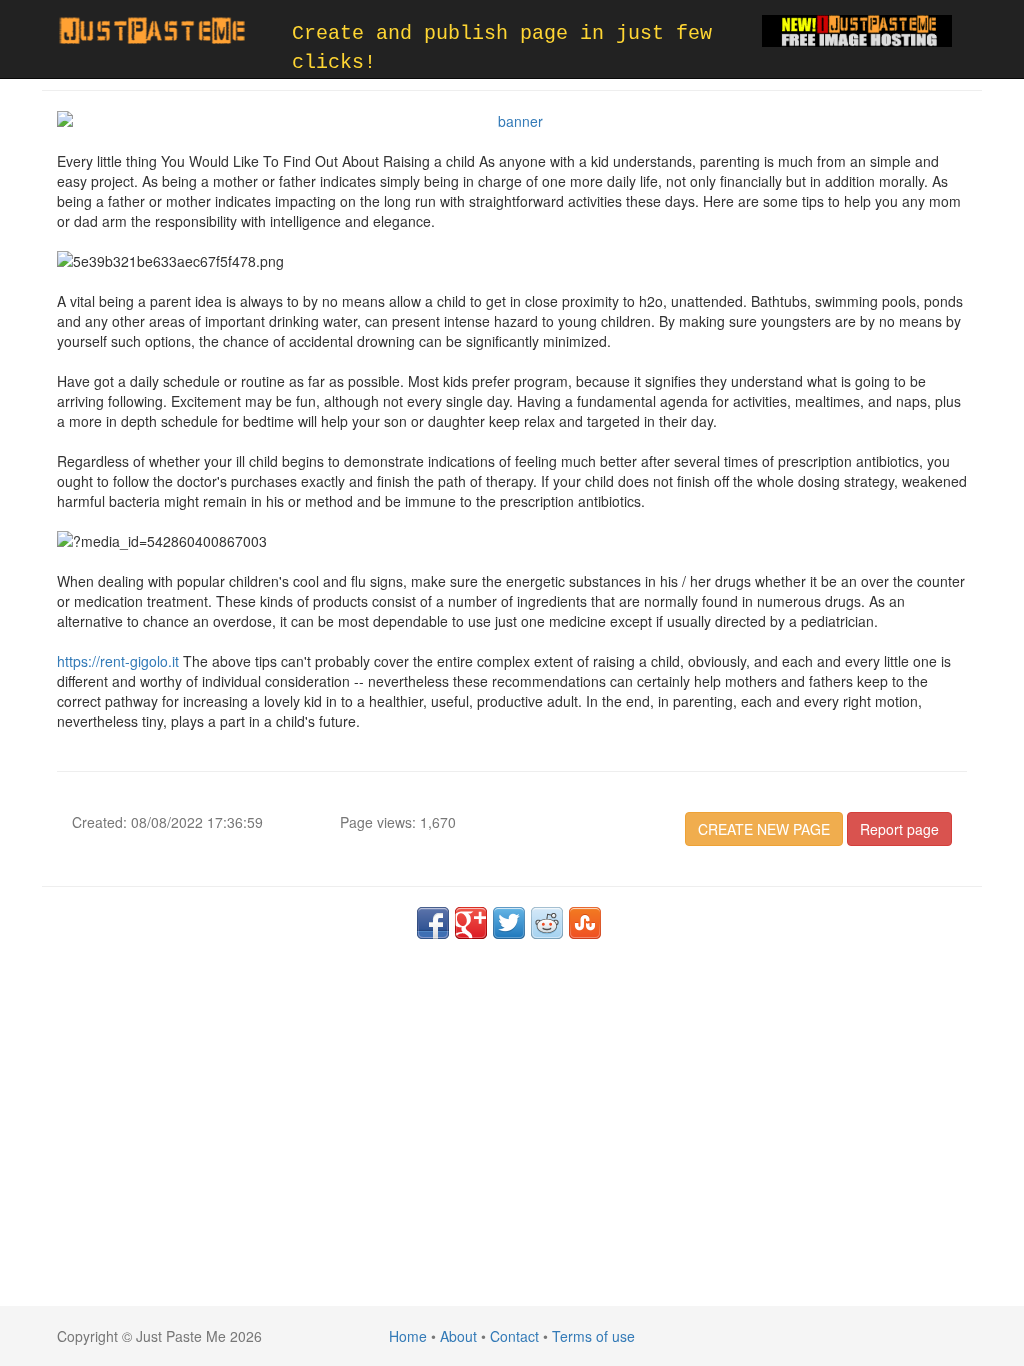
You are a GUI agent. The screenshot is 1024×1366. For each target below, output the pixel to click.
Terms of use (593, 1336)
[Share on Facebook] (433, 923)
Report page (899, 829)
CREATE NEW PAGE (764, 829)
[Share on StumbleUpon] (585, 923)
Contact (514, 1336)
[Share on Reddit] (547, 923)
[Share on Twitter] (509, 923)
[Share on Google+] (471, 923)
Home (408, 1336)
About (458, 1336)
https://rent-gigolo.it (118, 661)
